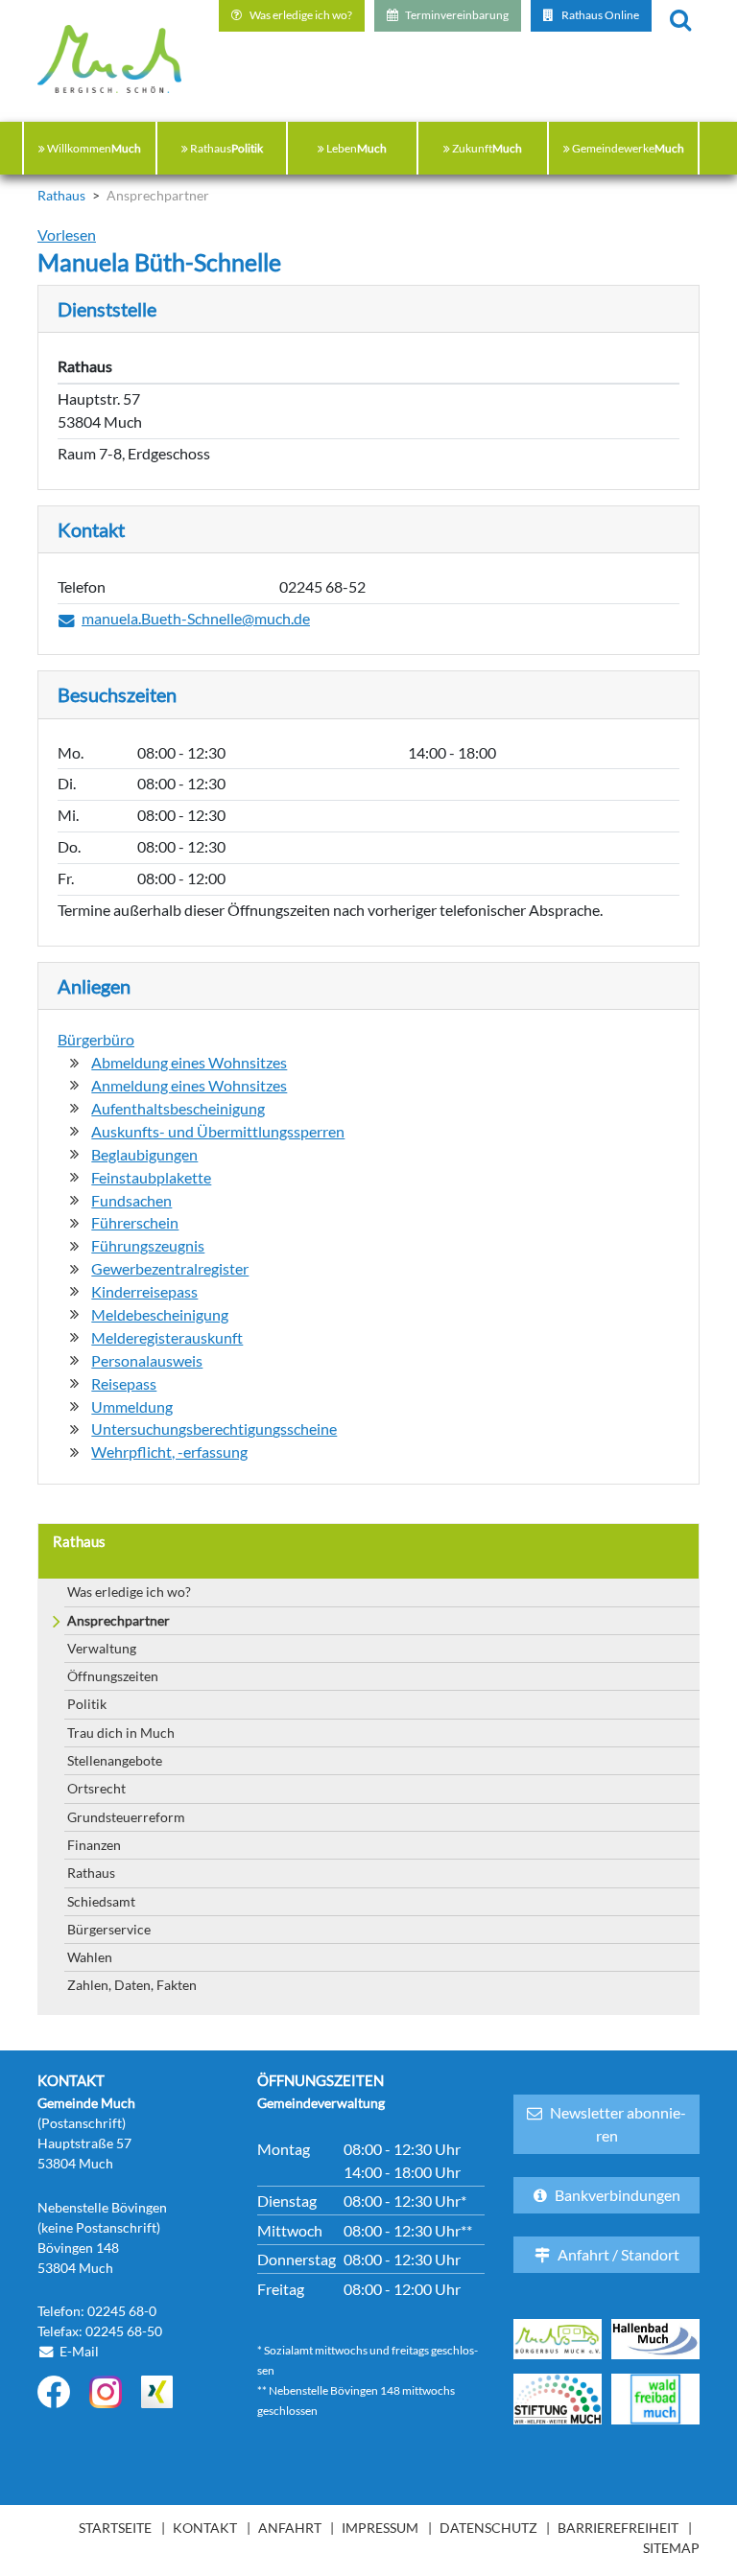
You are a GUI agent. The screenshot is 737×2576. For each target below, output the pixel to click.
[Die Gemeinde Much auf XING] (157, 2392)
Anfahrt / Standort (618, 2254)
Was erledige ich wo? (129, 1592)
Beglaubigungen (144, 1155)
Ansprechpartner (119, 1620)
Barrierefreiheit (618, 2528)
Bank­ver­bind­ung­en (618, 2195)
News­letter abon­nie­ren (618, 2124)
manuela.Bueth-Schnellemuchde (196, 620)
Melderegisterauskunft (167, 1338)
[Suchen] (680, 18)
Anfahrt (290, 2528)
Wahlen (90, 1957)
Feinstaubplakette (151, 1178)
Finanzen (94, 1845)
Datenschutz (488, 2528)
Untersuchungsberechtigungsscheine (214, 1429)
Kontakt (205, 2528)
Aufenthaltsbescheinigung (178, 1109)
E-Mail (79, 2351)
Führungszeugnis (148, 1246)
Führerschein (135, 1223)
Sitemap (671, 2548)
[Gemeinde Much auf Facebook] (54, 2392)
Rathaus (91, 1873)
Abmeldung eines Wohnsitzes (189, 1063)
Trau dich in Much (121, 1733)
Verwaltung (102, 1648)
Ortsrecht (96, 1788)
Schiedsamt (101, 1901)
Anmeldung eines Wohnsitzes (189, 1086)
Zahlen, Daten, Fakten (132, 1985)
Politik (87, 1704)
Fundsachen (131, 1201)
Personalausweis (147, 1361)
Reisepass (124, 1384)
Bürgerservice (109, 1929)
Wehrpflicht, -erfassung (169, 1452)
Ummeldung (132, 1407)
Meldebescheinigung (160, 1315)
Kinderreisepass (144, 1292)
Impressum (380, 2528)
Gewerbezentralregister (170, 1269)
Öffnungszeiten (113, 1676)
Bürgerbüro (96, 1040)
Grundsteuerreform (126, 1817)
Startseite (115, 2528)
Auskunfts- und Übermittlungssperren (218, 1132)
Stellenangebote (115, 1760)
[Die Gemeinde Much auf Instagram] (106, 2392)
